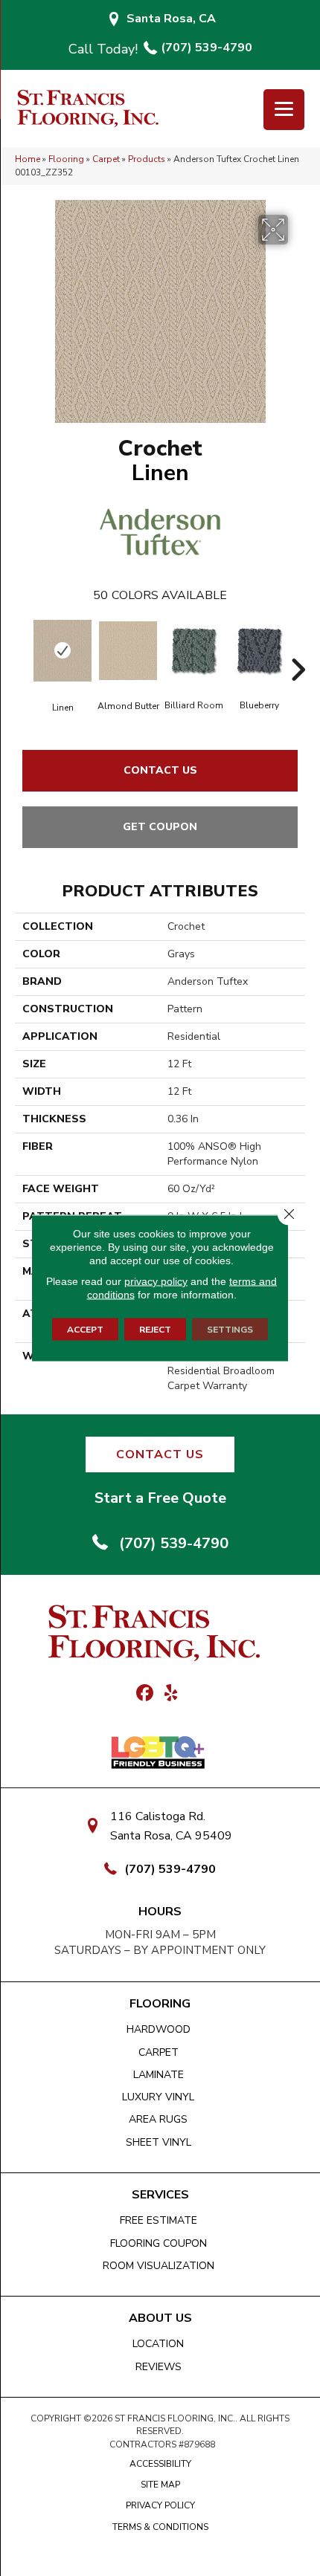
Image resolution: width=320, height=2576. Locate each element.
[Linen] (63, 651)
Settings (230, 1330)
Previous (22, 647)
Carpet (106, 159)
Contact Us (160, 770)
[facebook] (145, 1694)
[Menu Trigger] (284, 110)
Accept (85, 1330)
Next (298, 647)
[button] (160, 1454)
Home (28, 159)
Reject (155, 1330)
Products (147, 159)
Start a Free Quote (160, 1498)
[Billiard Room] (193, 650)
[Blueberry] (259, 650)
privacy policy (156, 1281)
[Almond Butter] (128, 651)
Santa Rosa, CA (171, 19)
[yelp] (171, 1694)
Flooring (66, 159)
